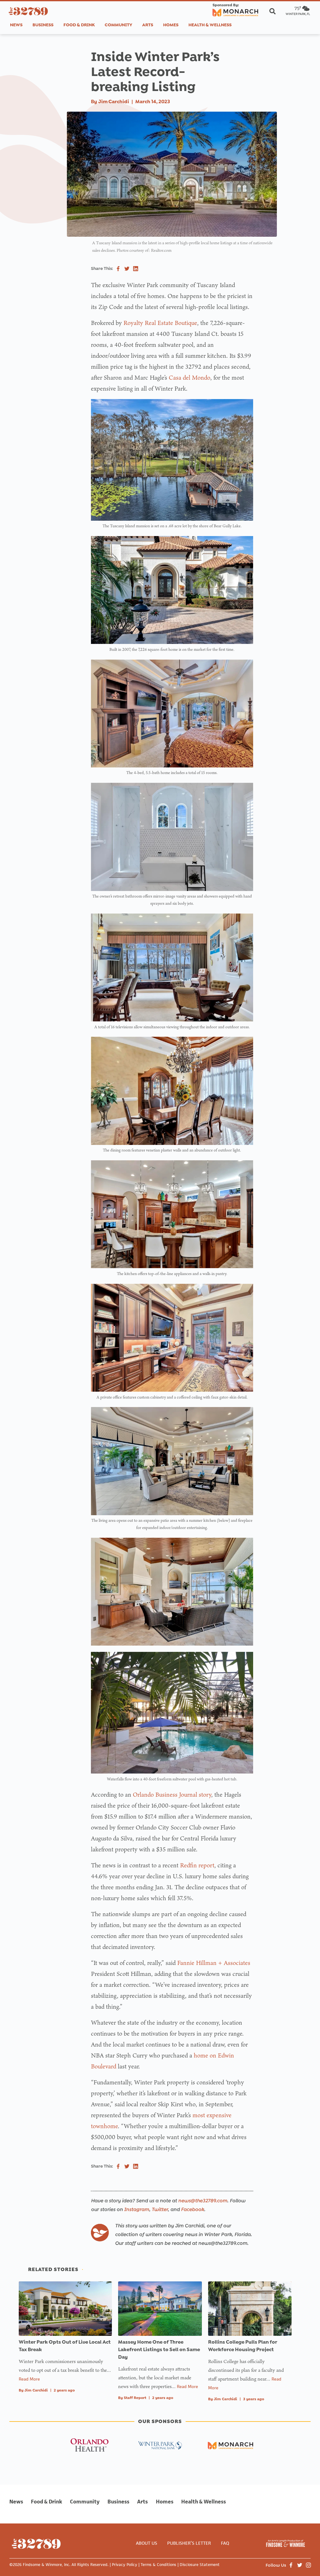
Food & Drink (79, 25)
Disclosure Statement (200, 2565)
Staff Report (135, 2398)
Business (43, 25)
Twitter (160, 2209)
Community (118, 25)
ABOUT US (147, 2543)
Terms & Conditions (158, 2565)
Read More (29, 2379)
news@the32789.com (203, 2201)
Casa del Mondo (190, 377)
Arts (148, 25)
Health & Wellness (210, 25)
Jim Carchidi (114, 101)
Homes (171, 25)
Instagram (137, 2209)
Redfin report (197, 1865)
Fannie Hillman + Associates (214, 1963)
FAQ (225, 2543)
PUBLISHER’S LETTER (189, 2543)
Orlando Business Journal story (172, 1794)
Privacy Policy (125, 2565)
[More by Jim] (100, 2233)
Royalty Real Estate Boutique (160, 323)
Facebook (192, 2209)
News (16, 25)
